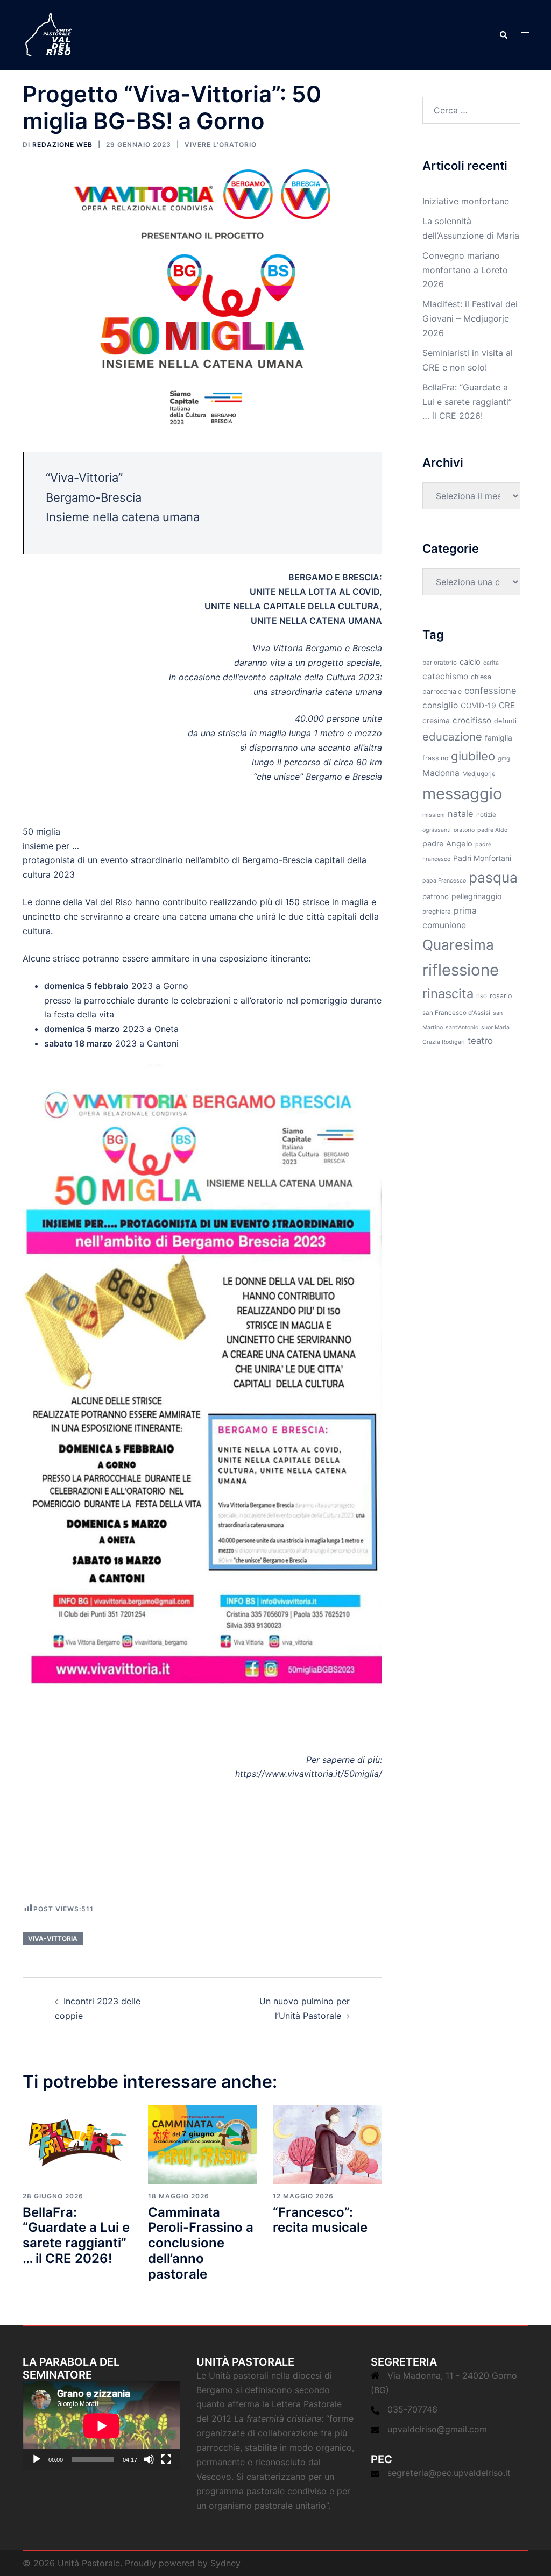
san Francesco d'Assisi (456, 1013)
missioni (434, 815)
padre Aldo (492, 830)
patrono (436, 896)
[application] (101, 2426)
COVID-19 (478, 705)
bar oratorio (440, 663)
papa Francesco (444, 881)
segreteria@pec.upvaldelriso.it (449, 2473)
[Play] (37, 2459)
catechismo (445, 676)
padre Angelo (447, 844)
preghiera (437, 912)
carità (491, 663)
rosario (501, 996)
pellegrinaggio (476, 896)
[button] (503, 35)
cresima (436, 720)
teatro (480, 1041)
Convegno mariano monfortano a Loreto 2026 (465, 270)
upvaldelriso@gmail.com (437, 2429)
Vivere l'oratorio (221, 144)
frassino (435, 758)
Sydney (225, 2563)
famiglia (499, 738)
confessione (490, 691)
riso (482, 996)
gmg (504, 759)
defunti (505, 721)
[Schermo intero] (166, 2459)
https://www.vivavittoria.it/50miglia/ (309, 1774)
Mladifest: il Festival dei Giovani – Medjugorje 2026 (470, 318)
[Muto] (149, 2459)
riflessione (461, 970)
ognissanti (437, 830)
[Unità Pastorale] (48, 34)
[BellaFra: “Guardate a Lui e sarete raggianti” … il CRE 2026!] (77, 2144)
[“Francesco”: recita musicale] (327, 2144)
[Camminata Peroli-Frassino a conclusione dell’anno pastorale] (203, 2144)
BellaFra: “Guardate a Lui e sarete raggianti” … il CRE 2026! (76, 2235)
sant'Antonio (462, 1027)
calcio (470, 662)
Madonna (441, 773)
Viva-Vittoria (53, 1938)
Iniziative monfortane (466, 201)
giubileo (473, 756)
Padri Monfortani (482, 858)
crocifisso (472, 720)
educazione (452, 736)
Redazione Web (62, 144)
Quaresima (458, 945)
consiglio (440, 705)
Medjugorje (479, 774)
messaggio (462, 794)
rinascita (448, 994)
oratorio (464, 830)
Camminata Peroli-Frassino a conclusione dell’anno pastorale (201, 2243)
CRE (507, 705)
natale (461, 814)
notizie (486, 815)
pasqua (493, 877)
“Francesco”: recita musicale (320, 2220)
